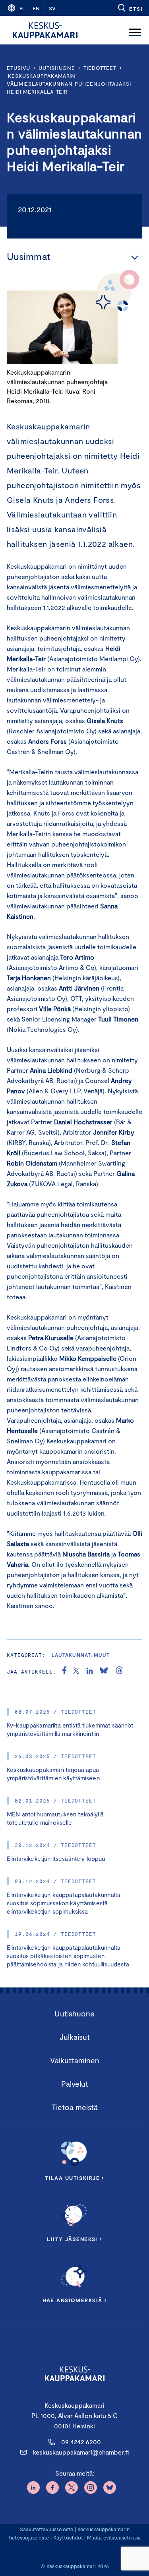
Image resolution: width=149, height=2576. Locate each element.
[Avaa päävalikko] (135, 30)
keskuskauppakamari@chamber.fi (81, 2452)
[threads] (119, 1672)
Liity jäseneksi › (74, 2239)
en (36, 8)
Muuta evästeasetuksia (114, 2538)
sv (52, 8)
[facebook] (64, 1672)
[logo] (45, 30)
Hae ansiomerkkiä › (75, 2300)
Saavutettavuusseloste (46, 2529)
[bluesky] (104, 1672)
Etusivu (18, 68)
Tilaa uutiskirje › (74, 2178)
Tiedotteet (100, 68)
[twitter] (76, 1672)
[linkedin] (90, 1672)
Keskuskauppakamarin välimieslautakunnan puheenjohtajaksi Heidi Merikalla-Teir (69, 84)
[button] (130, 8)
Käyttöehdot (68, 2538)
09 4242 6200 (81, 2442)
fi (21, 8)
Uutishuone (57, 68)
